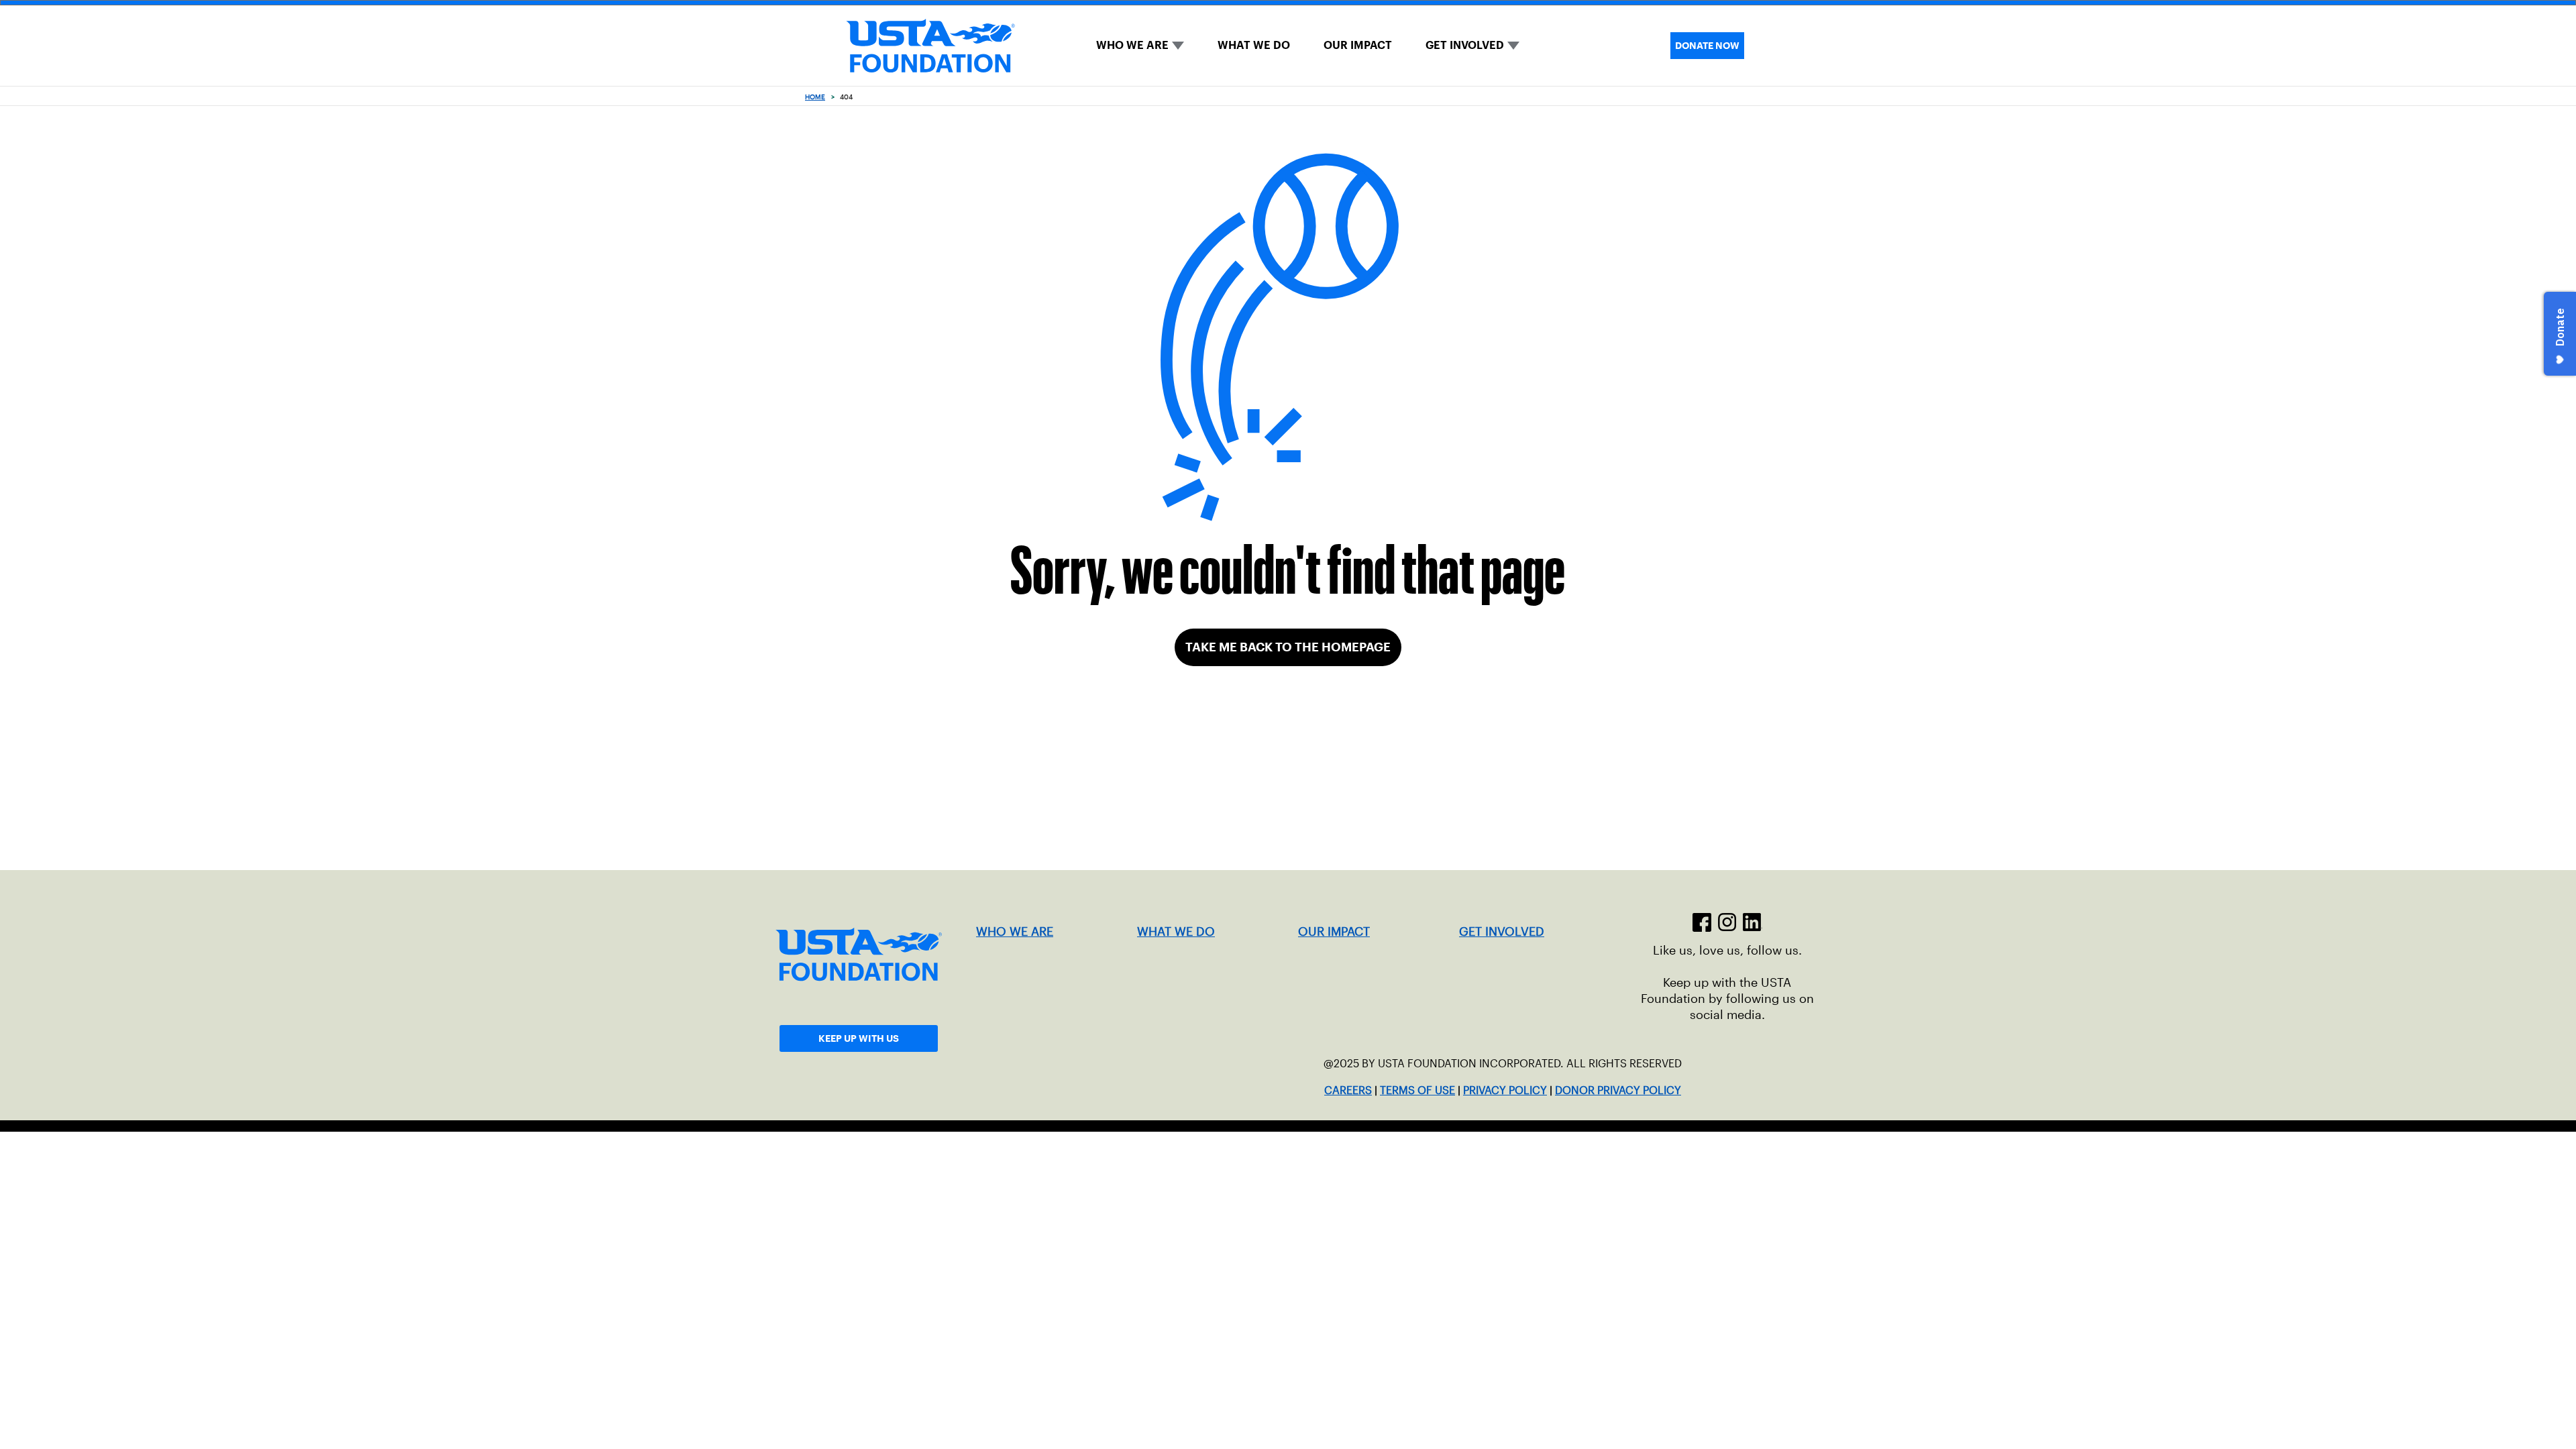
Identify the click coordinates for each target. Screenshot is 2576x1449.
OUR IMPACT (1358, 45)
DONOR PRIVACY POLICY (1618, 1090)
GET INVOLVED (1465, 45)
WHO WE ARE (1132, 45)
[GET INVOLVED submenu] (1513, 46)
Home (815, 97)
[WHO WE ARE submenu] (1178, 46)
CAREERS (1348, 1090)
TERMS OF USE (1417, 1090)
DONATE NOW (1707, 46)
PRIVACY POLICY (1505, 1090)
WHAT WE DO (1254, 45)
